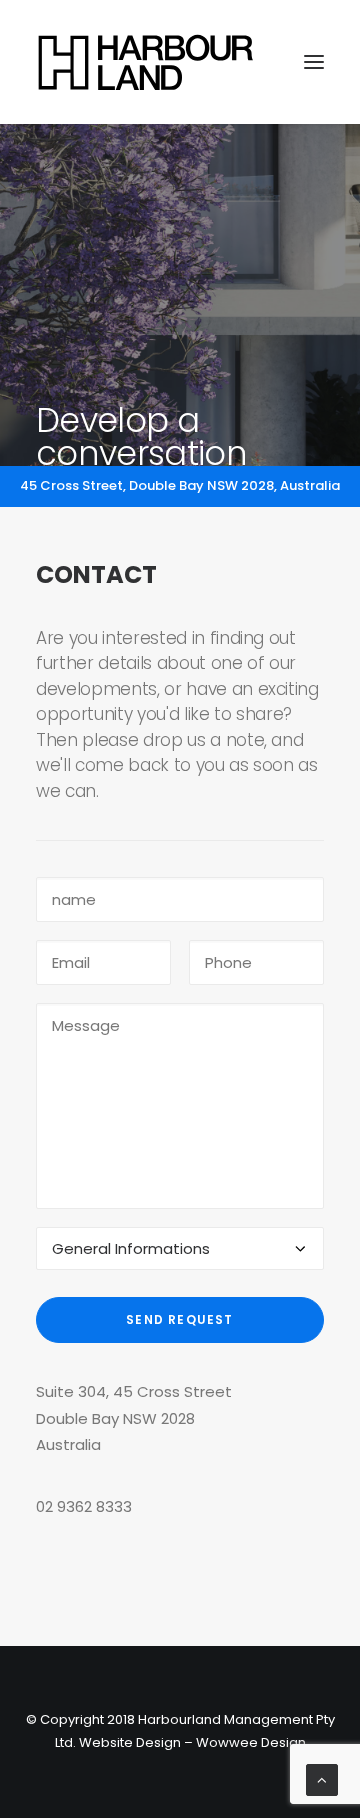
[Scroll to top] (322, 1778)
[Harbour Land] (146, 62)
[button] (314, 62)
